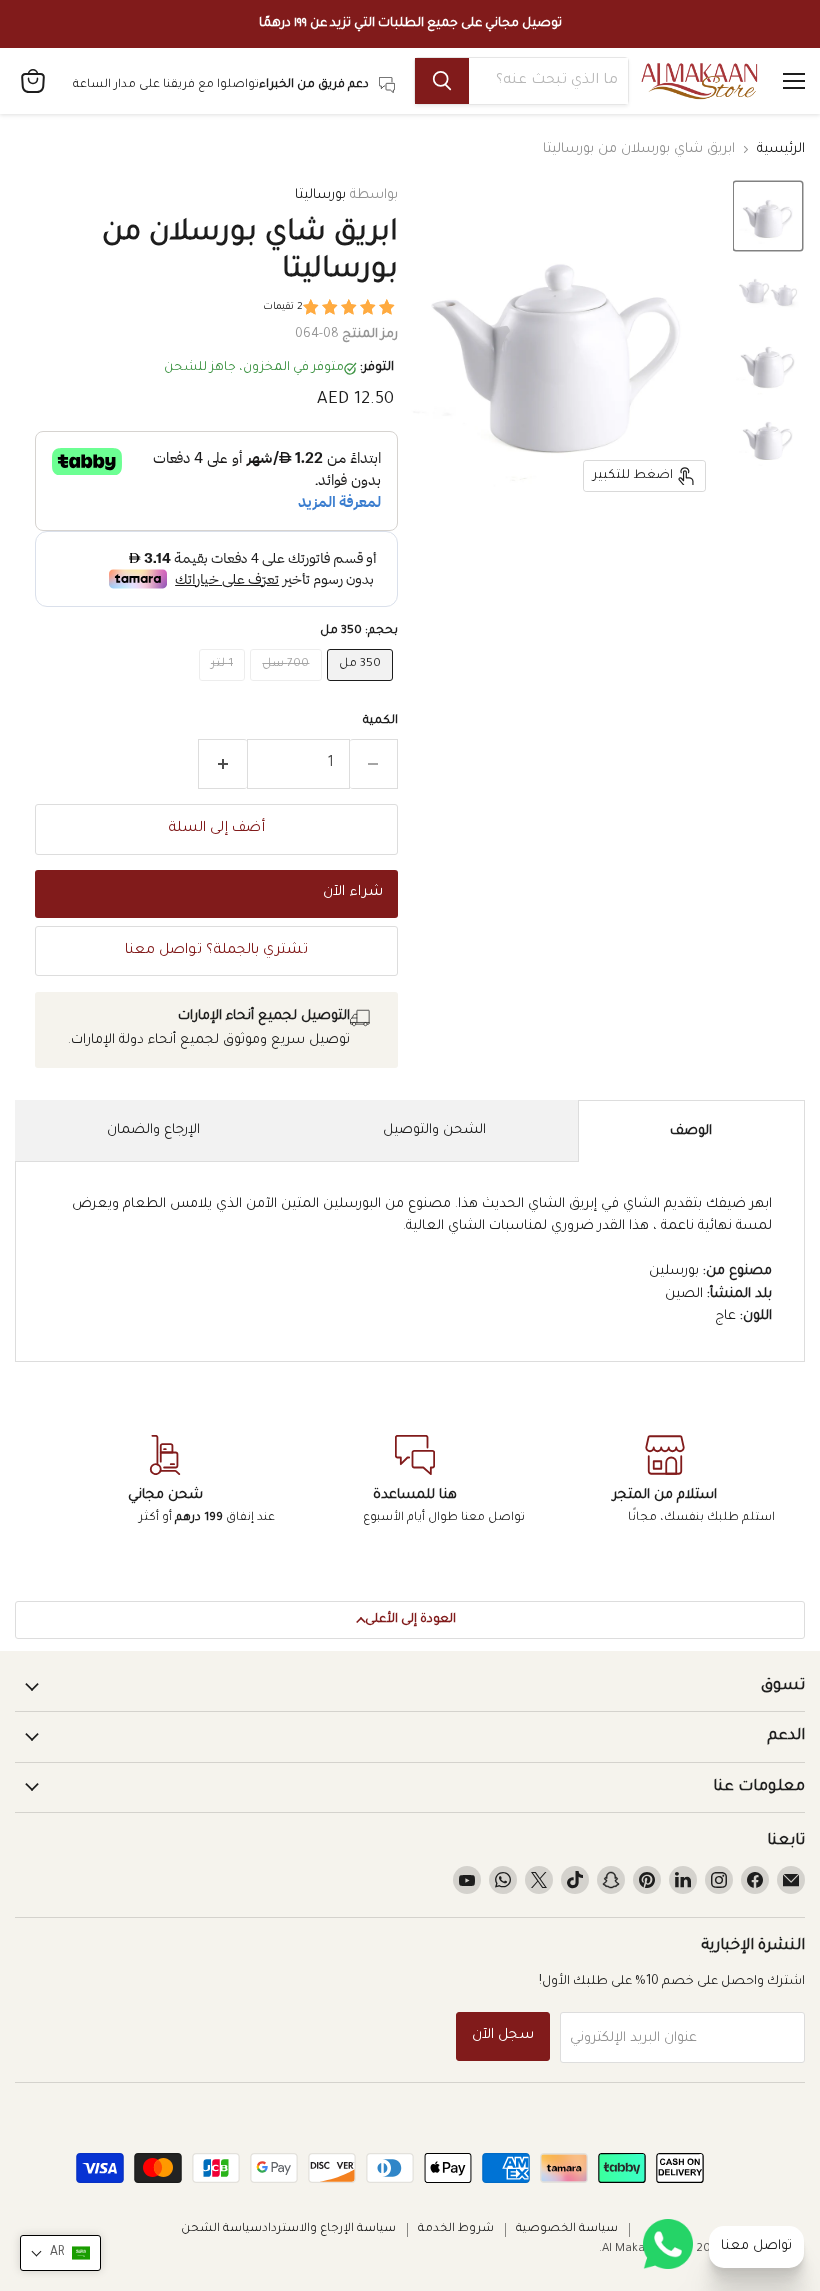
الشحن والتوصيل (434, 1130)
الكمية (380, 721)
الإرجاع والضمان (153, 1130)
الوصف (691, 1131)
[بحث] (442, 81)
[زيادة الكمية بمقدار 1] (222, 764)
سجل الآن (503, 2036)
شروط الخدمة (456, 2229)
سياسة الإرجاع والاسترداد (329, 2229)
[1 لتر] (225, 688)
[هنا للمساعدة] (415, 1481)
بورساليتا (320, 195)
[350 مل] (363, 688)
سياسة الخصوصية (567, 2229)
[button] (768, 216)
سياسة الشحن (221, 2229)
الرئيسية (781, 149)
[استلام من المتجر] (665, 1481)
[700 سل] (288, 688)
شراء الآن (353, 893)
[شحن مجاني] (165, 1481)
